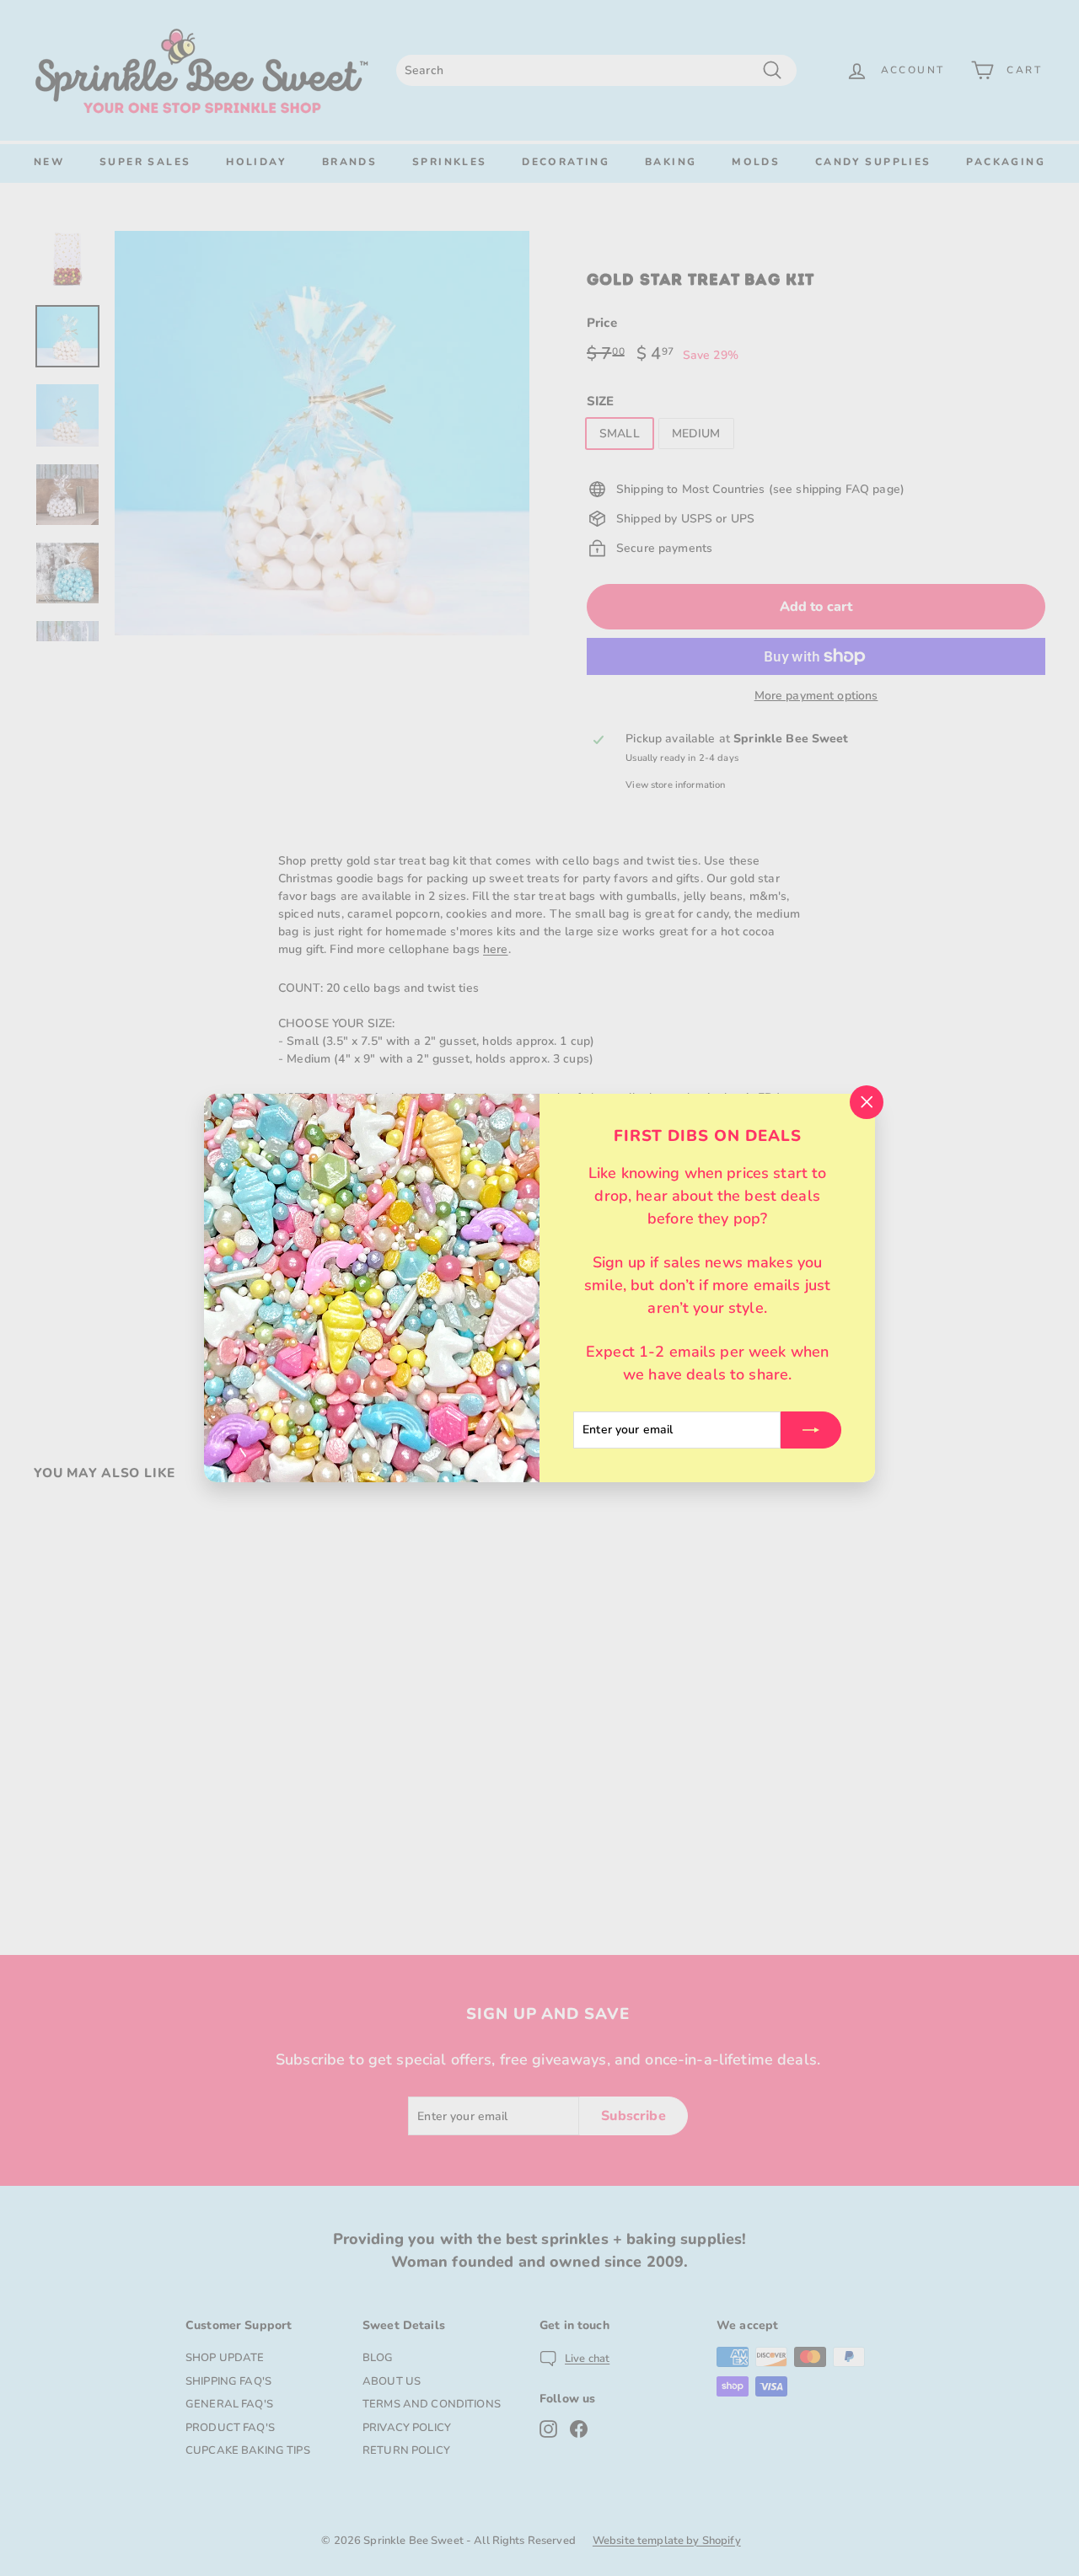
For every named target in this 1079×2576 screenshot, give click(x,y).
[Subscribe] (811, 1430)
